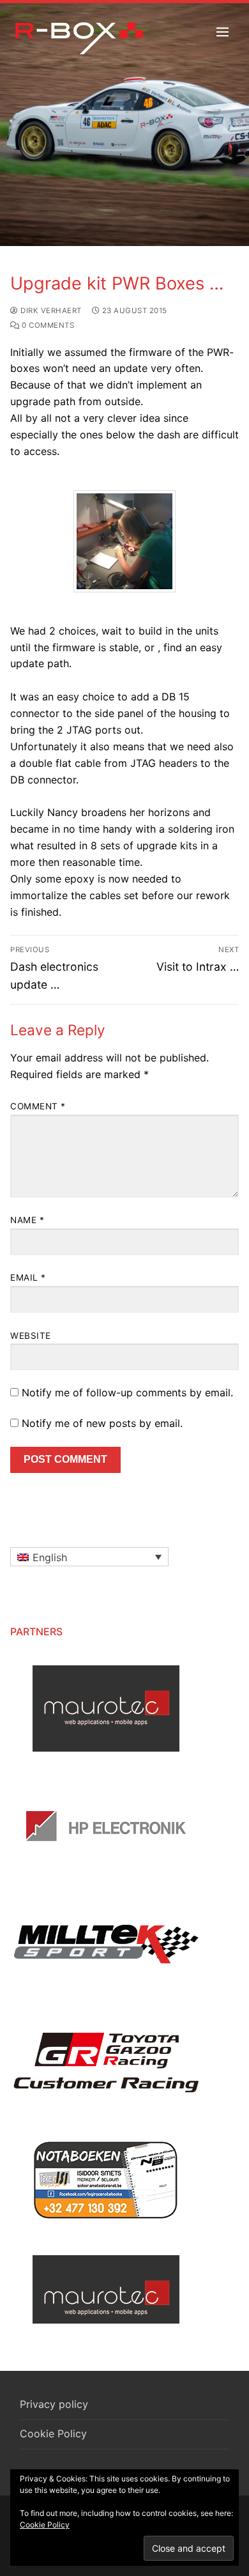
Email (28, 1277)
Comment (38, 1106)
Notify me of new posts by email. (102, 1423)
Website (31, 1336)
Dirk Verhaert (50, 311)
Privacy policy (54, 2404)
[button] (89, 1557)
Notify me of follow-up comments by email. (127, 1392)
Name (27, 1220)
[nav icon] (223, 32)
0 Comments (47, 325)
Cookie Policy (53, 2433)
